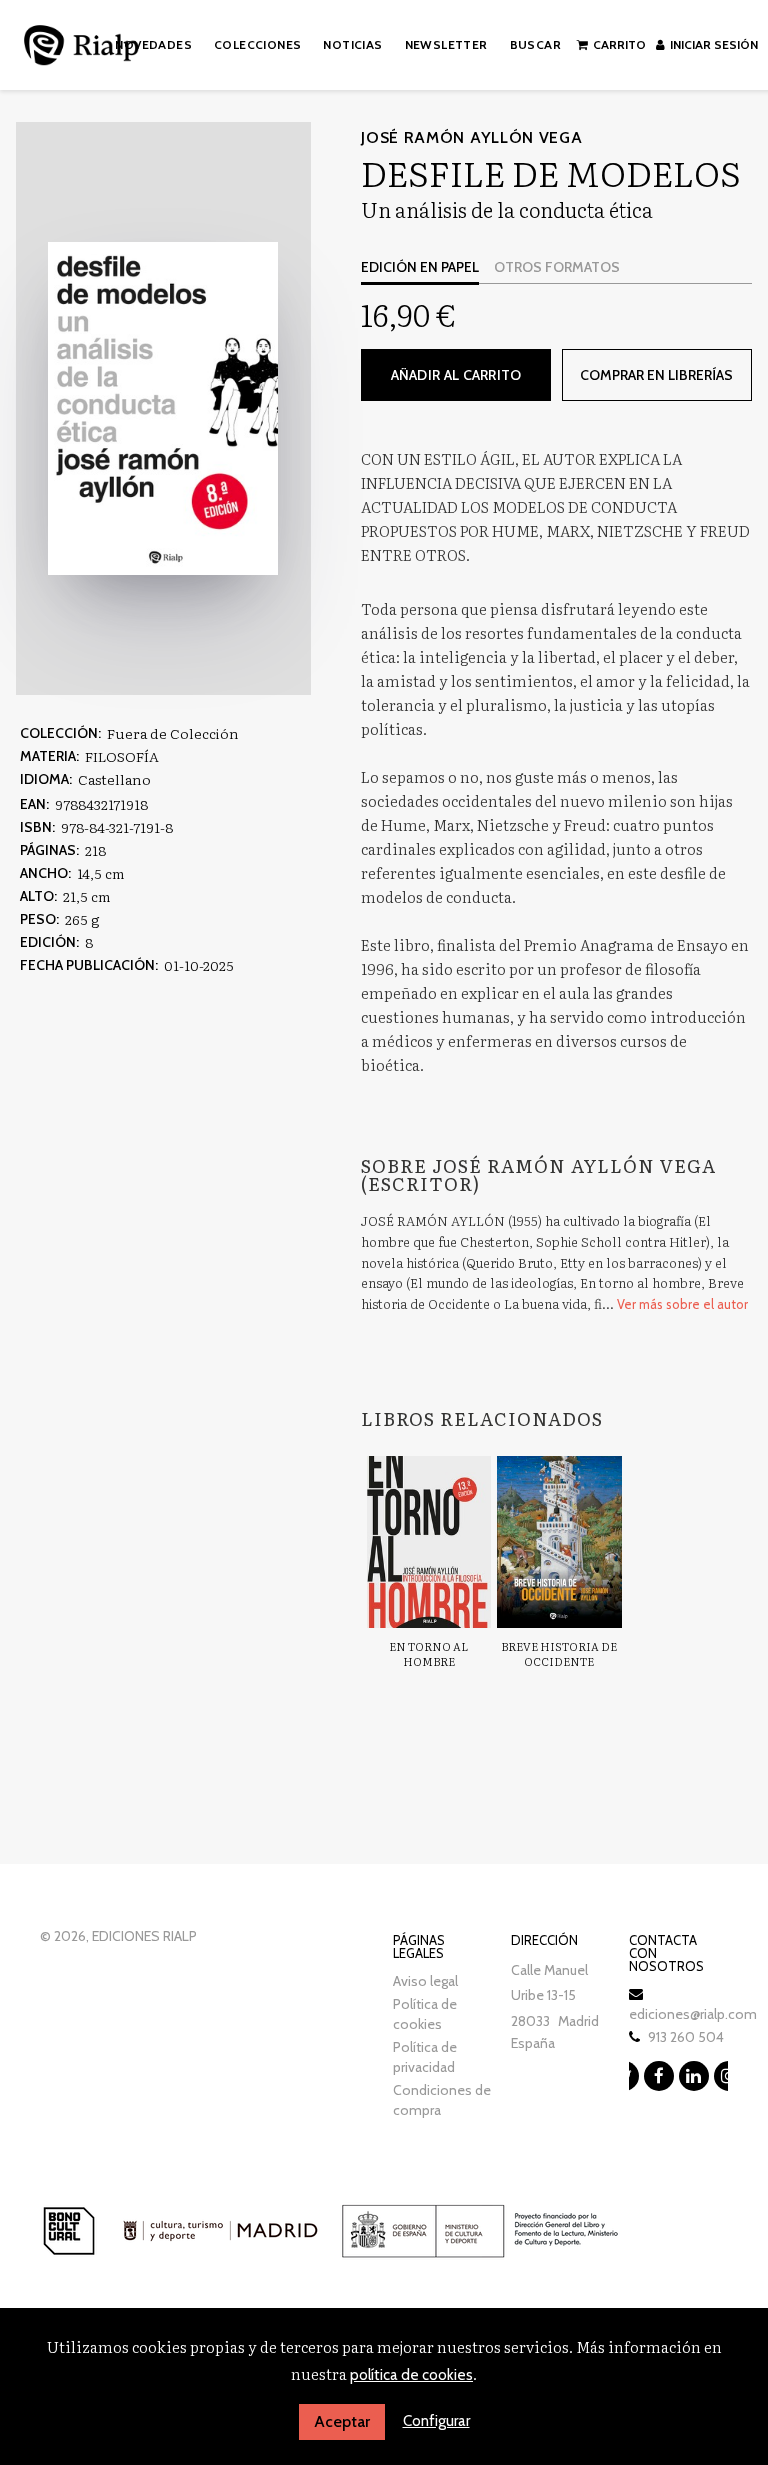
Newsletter (446, 44)
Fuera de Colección (173, 733)
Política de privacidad (425, 2057)
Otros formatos (557, 267)
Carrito (619, 44)
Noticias (352, 44)
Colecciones (257, 44)
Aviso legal (425, 1981)
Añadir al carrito (456, 375)
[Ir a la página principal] (81, 41)
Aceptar (342, 2421)
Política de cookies (425, 2014)
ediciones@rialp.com (693, 2014)
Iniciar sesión (714, 44)
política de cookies (411, 2375)
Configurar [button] (436, 2421)
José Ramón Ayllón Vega (471, 137)
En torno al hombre (428, 1654)
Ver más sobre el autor (682, 1304)
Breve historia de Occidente (559, 1654)
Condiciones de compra (442, 2100)
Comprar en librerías (656, 375)
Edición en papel (420, 267)
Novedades (153, 44)
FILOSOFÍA (122, 756)
